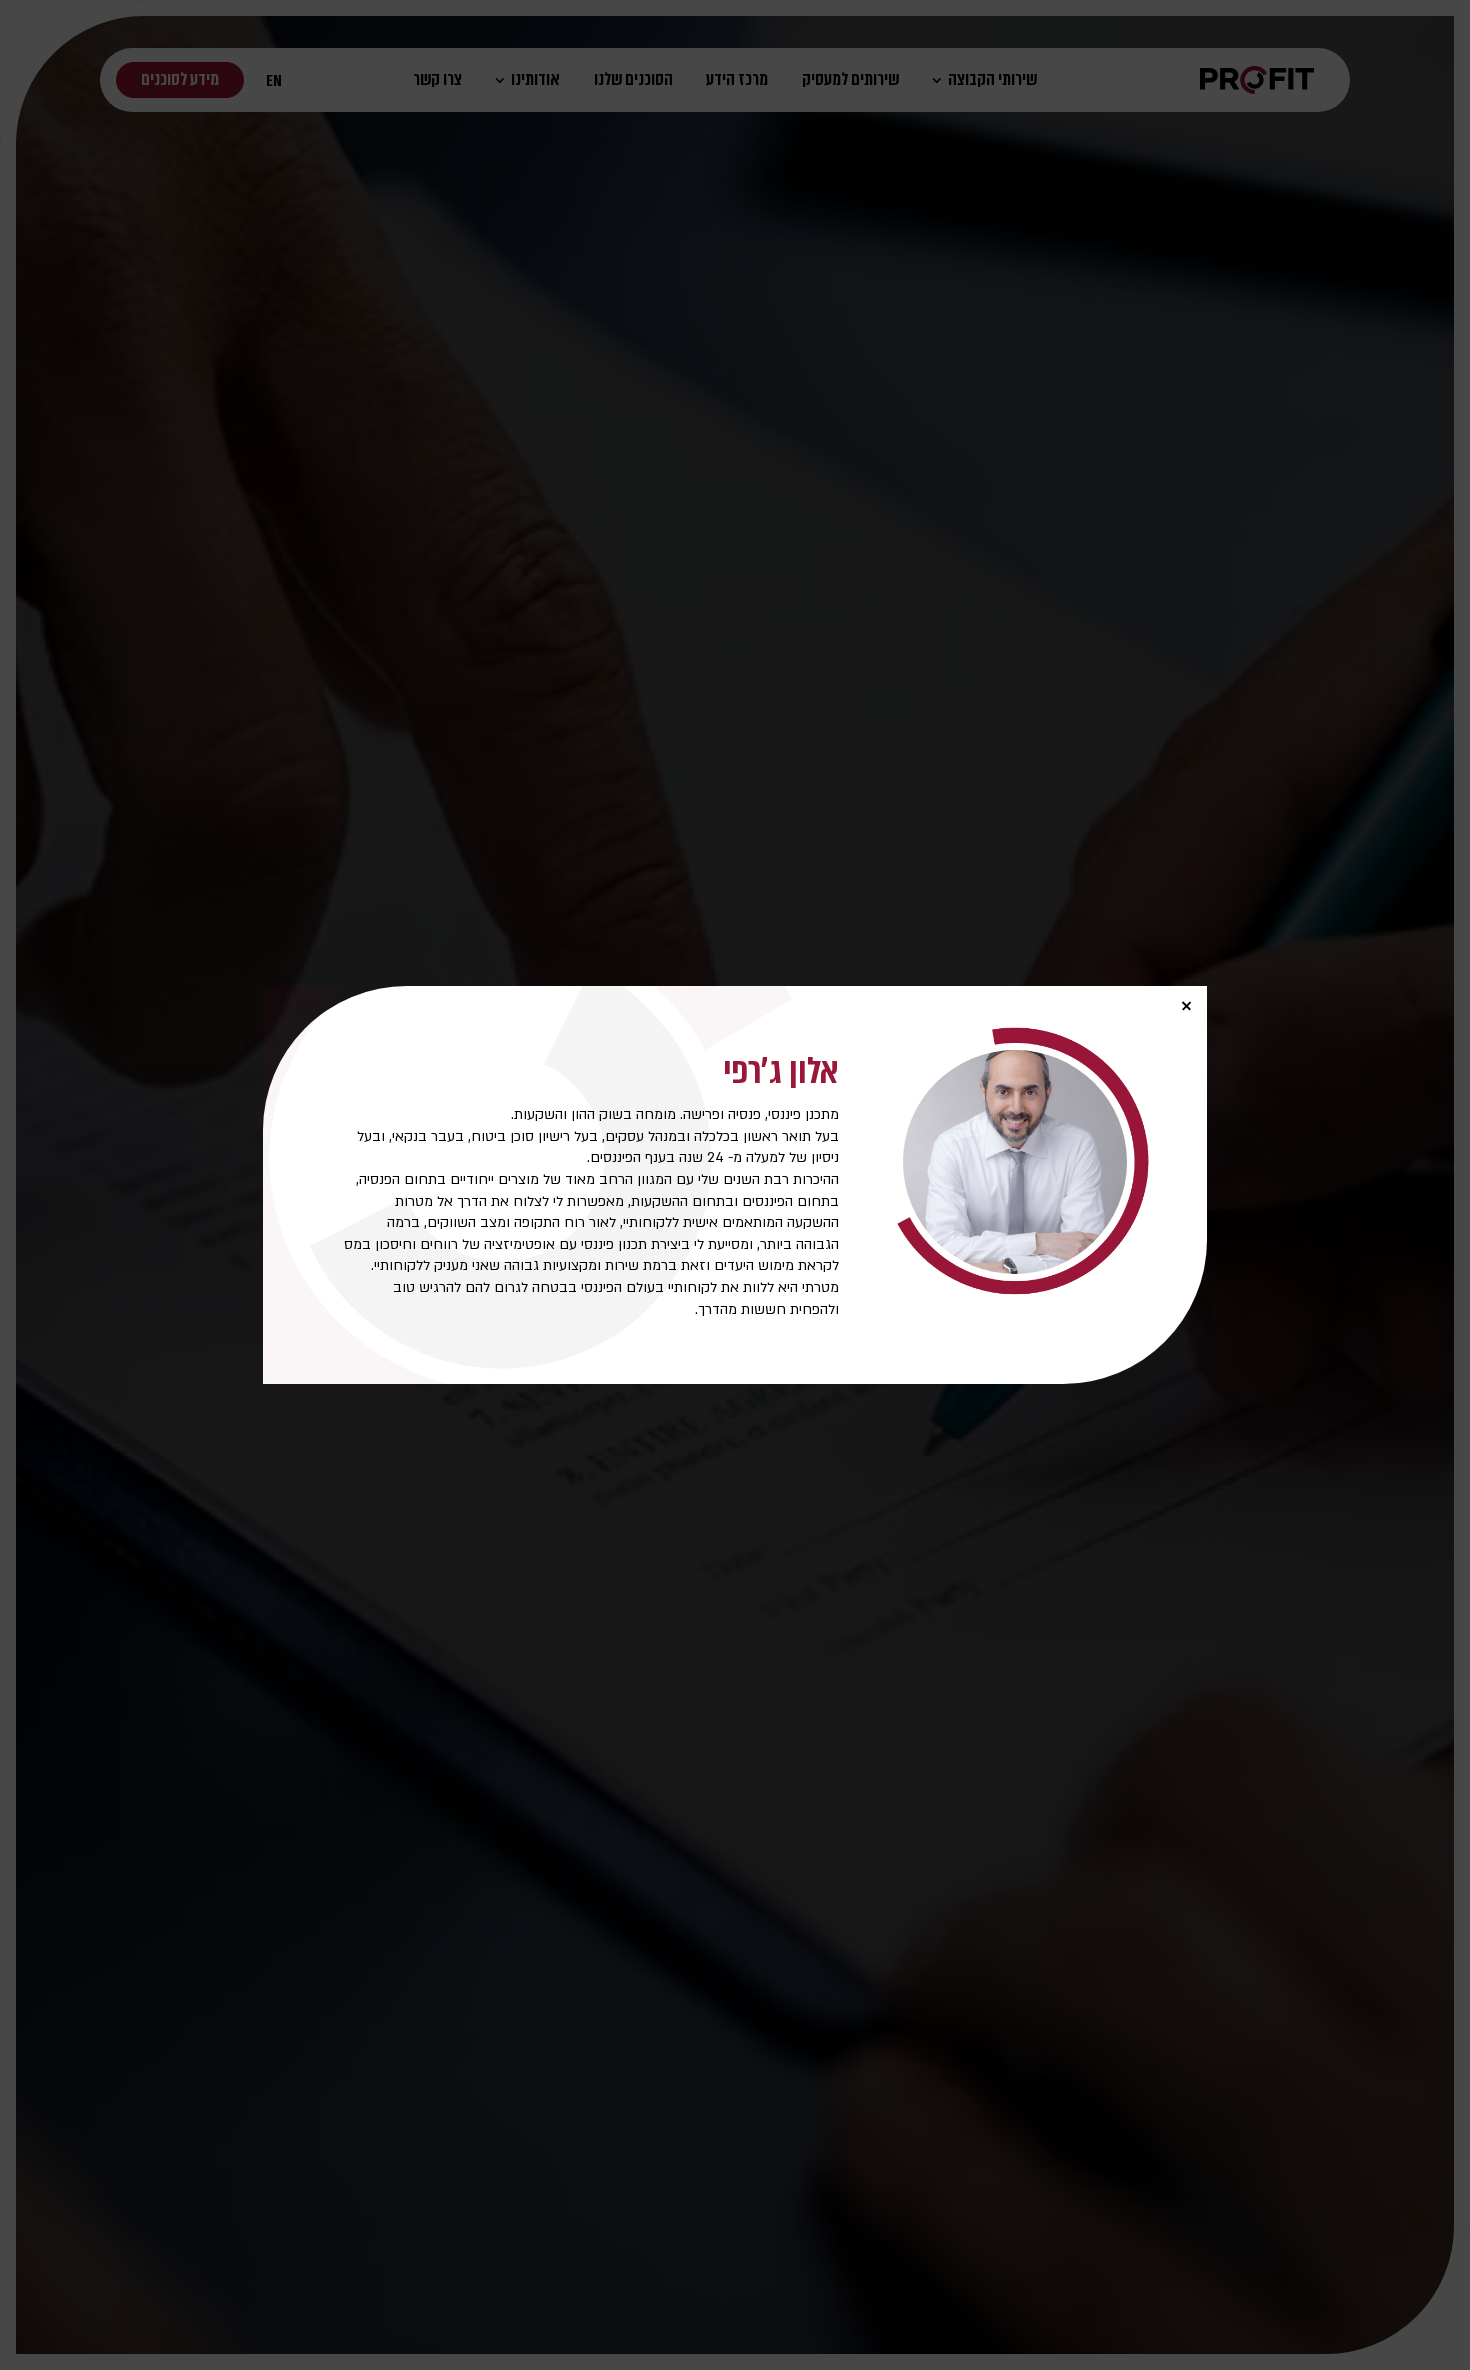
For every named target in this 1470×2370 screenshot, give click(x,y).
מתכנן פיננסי (803, 1114)
